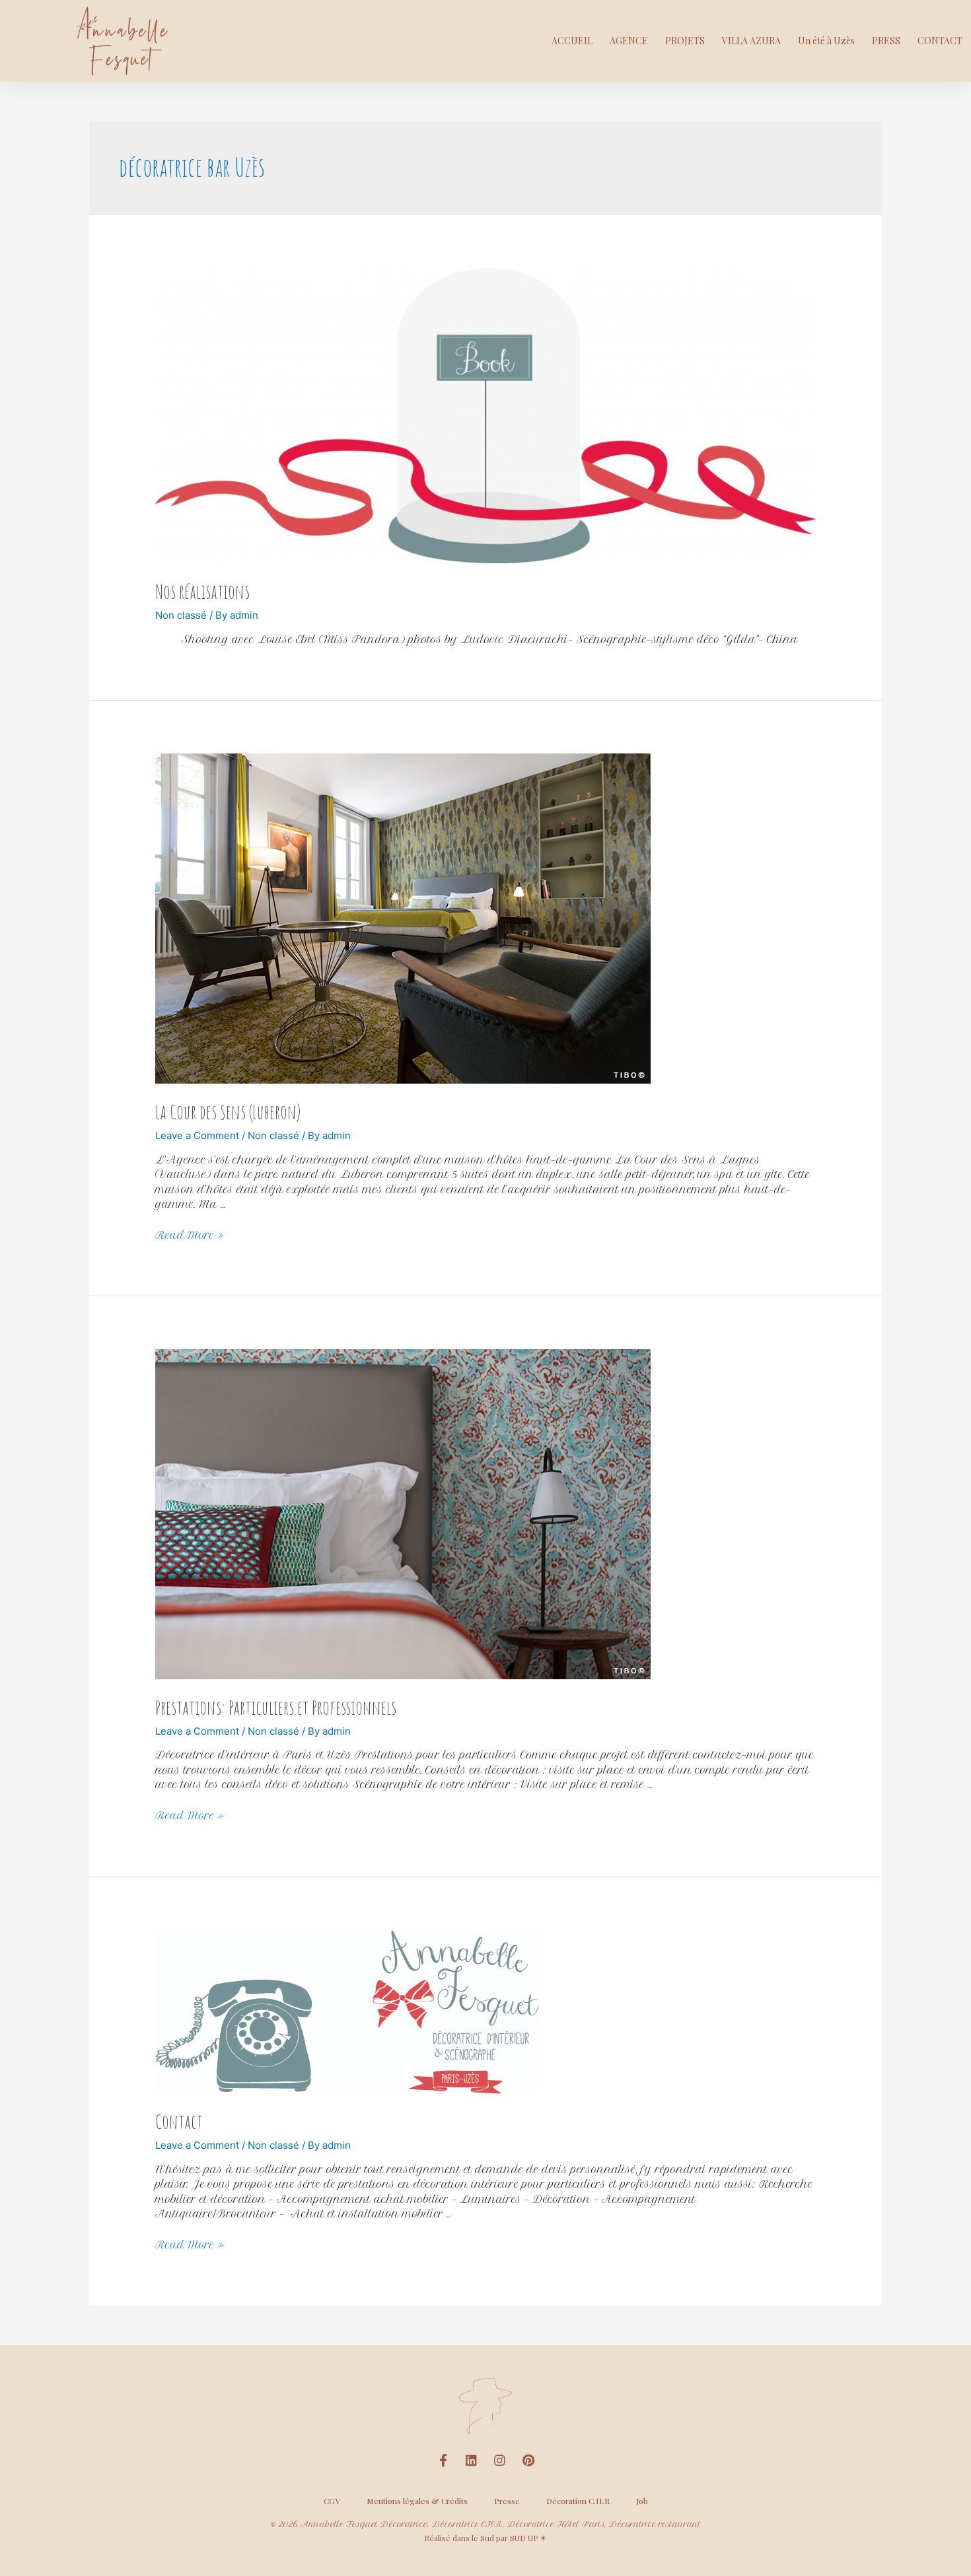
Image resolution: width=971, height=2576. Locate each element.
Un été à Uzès (826, 41)
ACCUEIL (572, 41)
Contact (179, 2121)
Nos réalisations (202, 591)
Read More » (190, 1235)
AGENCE (629, 41)
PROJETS (685, 41)
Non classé (181, 615)
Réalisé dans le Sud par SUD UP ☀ (485, 2538)
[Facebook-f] (443, 2460)
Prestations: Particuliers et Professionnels (276, 1707)
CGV (332, 2501)
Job (642, 2501)
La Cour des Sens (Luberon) (228, 1112)
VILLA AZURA (751, 41)
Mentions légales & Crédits (417, 2501)
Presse (507, 2501)
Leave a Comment (197, 1135)
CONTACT (940, 41)
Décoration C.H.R (578, 2501)
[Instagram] (500, 2460)
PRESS (886, 41)
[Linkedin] (472, 2460)
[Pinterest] (528, 2460)
